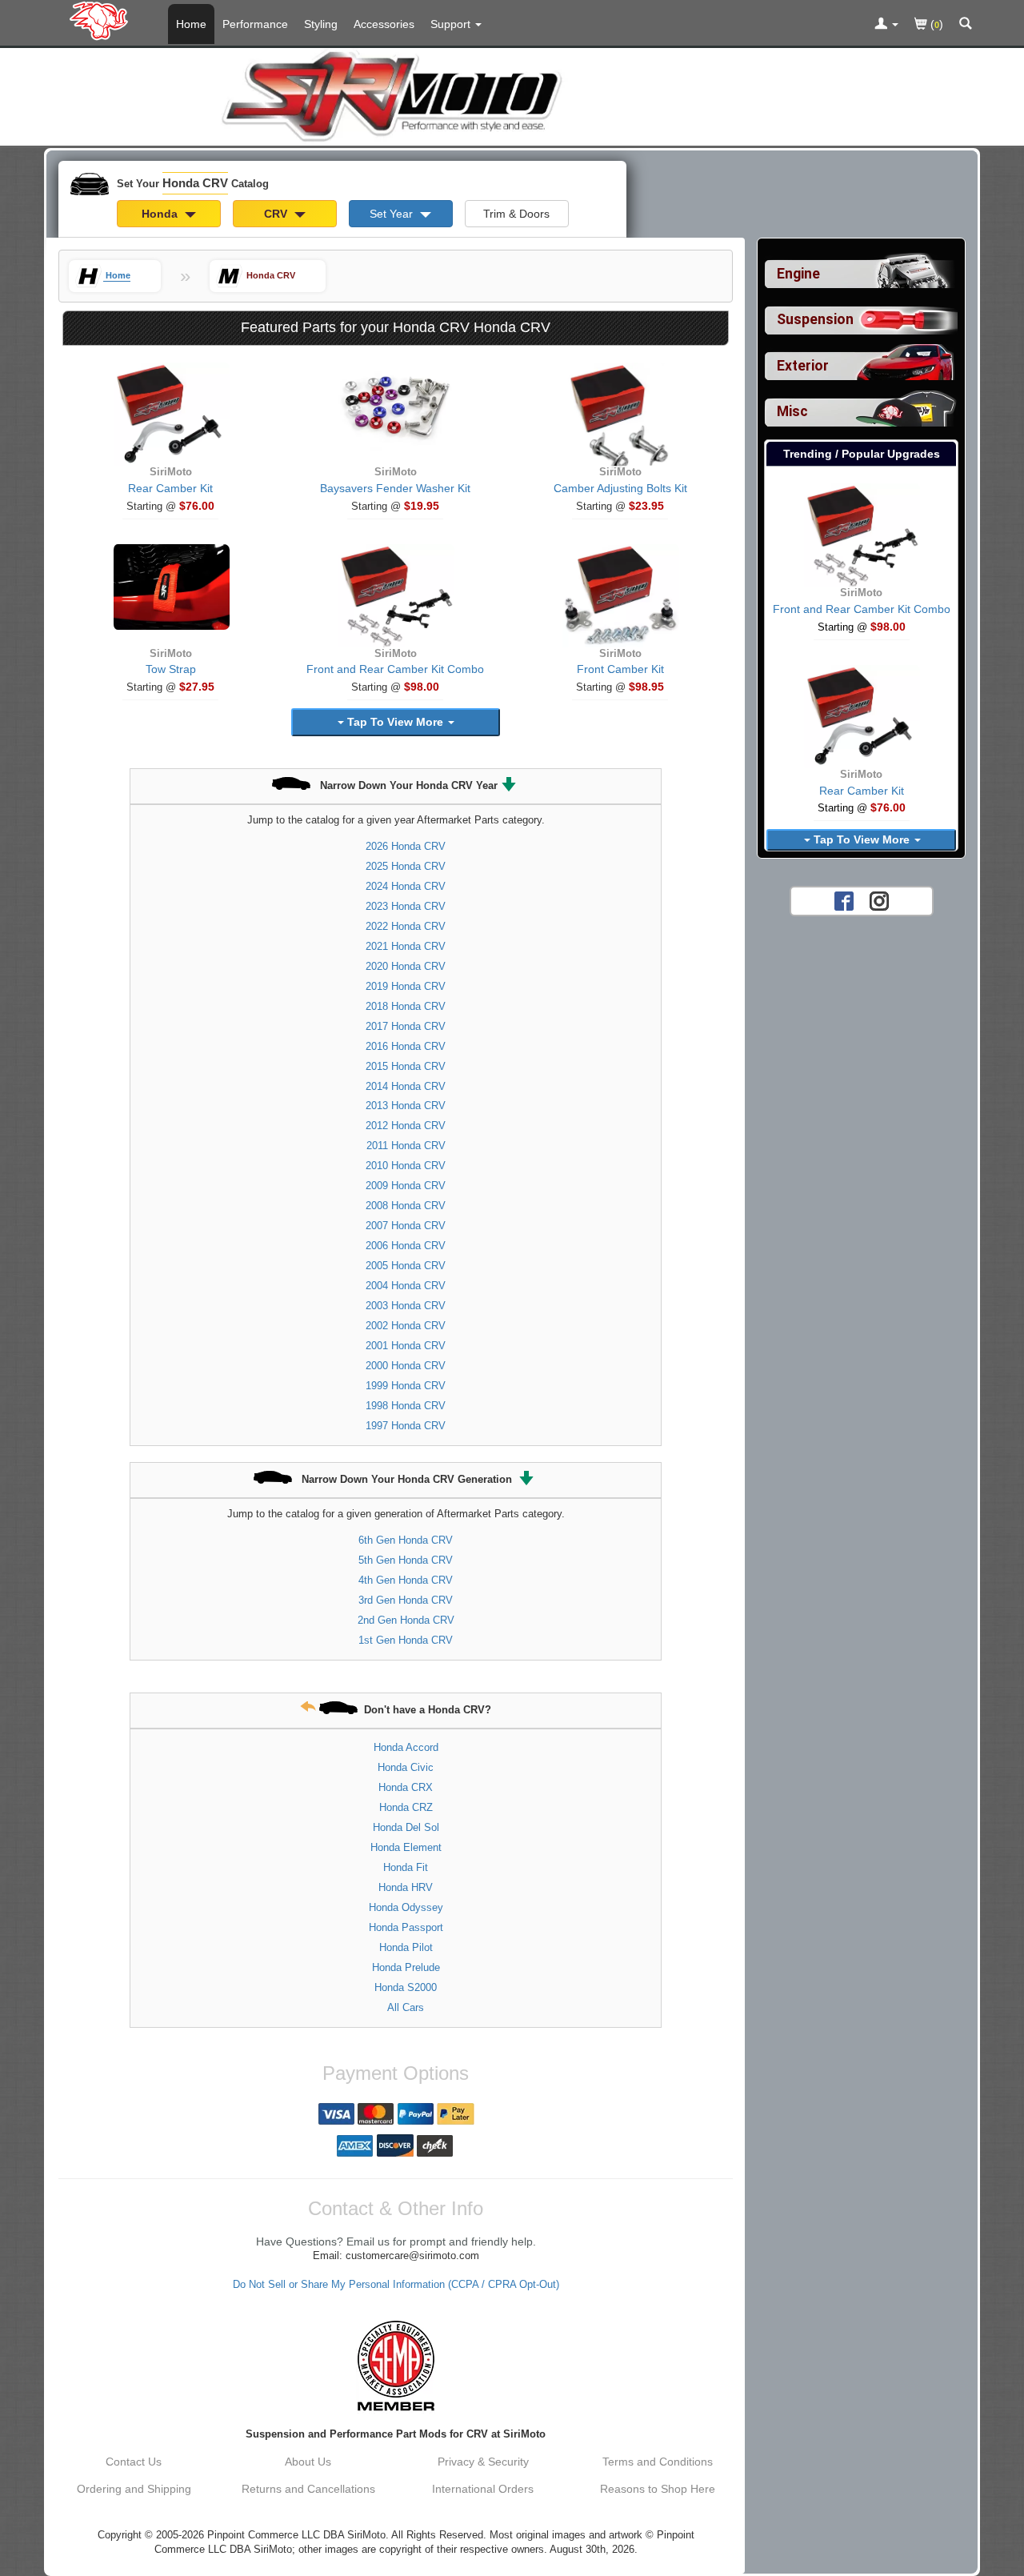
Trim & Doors (516, 214)
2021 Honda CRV (406, 946)
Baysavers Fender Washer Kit (395, 488)
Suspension (815, 319)
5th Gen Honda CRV (406, 1560)
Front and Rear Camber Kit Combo (395, 669)
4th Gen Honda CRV (406, 1580)
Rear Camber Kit (170, 488)
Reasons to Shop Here (658, 2489)
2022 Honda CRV (406, 926)
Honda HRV (406, 1887)
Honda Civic (406, 1767)
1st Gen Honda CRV (406, 1640)
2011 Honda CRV (406, 1146)
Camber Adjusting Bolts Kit (620, 488)
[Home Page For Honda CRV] (102, 20)
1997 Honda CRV (406, 1426)
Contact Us (134, 2462)
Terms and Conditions (658, 2462)
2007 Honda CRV (406, 1226)
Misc (792, 411)
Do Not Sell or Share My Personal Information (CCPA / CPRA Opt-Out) (396, 2285)
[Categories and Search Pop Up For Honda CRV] (966, 25)
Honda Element (406, 1847)
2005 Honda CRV (406, 1266)
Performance (255, 24)
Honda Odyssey (406, 1907)
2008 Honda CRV (406, 1206)
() (935, 24)
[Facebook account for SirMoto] (844, 900)
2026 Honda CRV (406, 846)
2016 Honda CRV (406, 1046)
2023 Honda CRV (406, 906)
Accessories (384, 24)
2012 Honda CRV (406, 1126)
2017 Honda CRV (406, 1026)
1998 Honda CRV (406, 1406)
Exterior (803, 366)
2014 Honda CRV (406, 1086)
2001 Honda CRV (406, 1346)
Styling (321, 24)
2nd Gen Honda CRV (406, 1620)
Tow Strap (171, 669)
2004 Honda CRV (406, 1286)
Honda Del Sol (406, 1827)
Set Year (393, 214)
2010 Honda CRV (406, 1166)
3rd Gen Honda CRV (406, 1600)
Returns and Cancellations (308, 2489)
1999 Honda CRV (406, 1386)
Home (191, 24)
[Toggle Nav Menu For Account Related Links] (886, 25)
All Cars (406, 2007)
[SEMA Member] (396, 2366)
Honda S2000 (406, 1987)
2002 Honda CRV (406, 1326)
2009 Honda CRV (406, 1186)
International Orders (483, 2489)
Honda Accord (406, 1747)
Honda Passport (406, 1927)
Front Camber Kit (620, 669)
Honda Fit (406, 1867)
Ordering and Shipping (134, 2489)
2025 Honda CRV (406, 866)
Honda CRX (406, 1787)
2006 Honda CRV (406, 1246)
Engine (798, 274)
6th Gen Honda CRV (406, 1540)
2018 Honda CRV (406, 1006)
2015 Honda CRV (406, 1066)
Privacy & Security (483, 2462)
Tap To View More (395, 722)
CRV (277, 214)
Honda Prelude (406, 1967)
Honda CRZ (406, 1807)
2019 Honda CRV (406, 986)
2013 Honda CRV (406, 1106)
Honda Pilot (406, 1947)
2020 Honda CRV (406, 966)
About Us (308, 2462)
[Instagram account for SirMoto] (879, 900)
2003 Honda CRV (406, 1306)
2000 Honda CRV (406, 1366)
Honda (161, 214)
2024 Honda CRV (406, 886)
